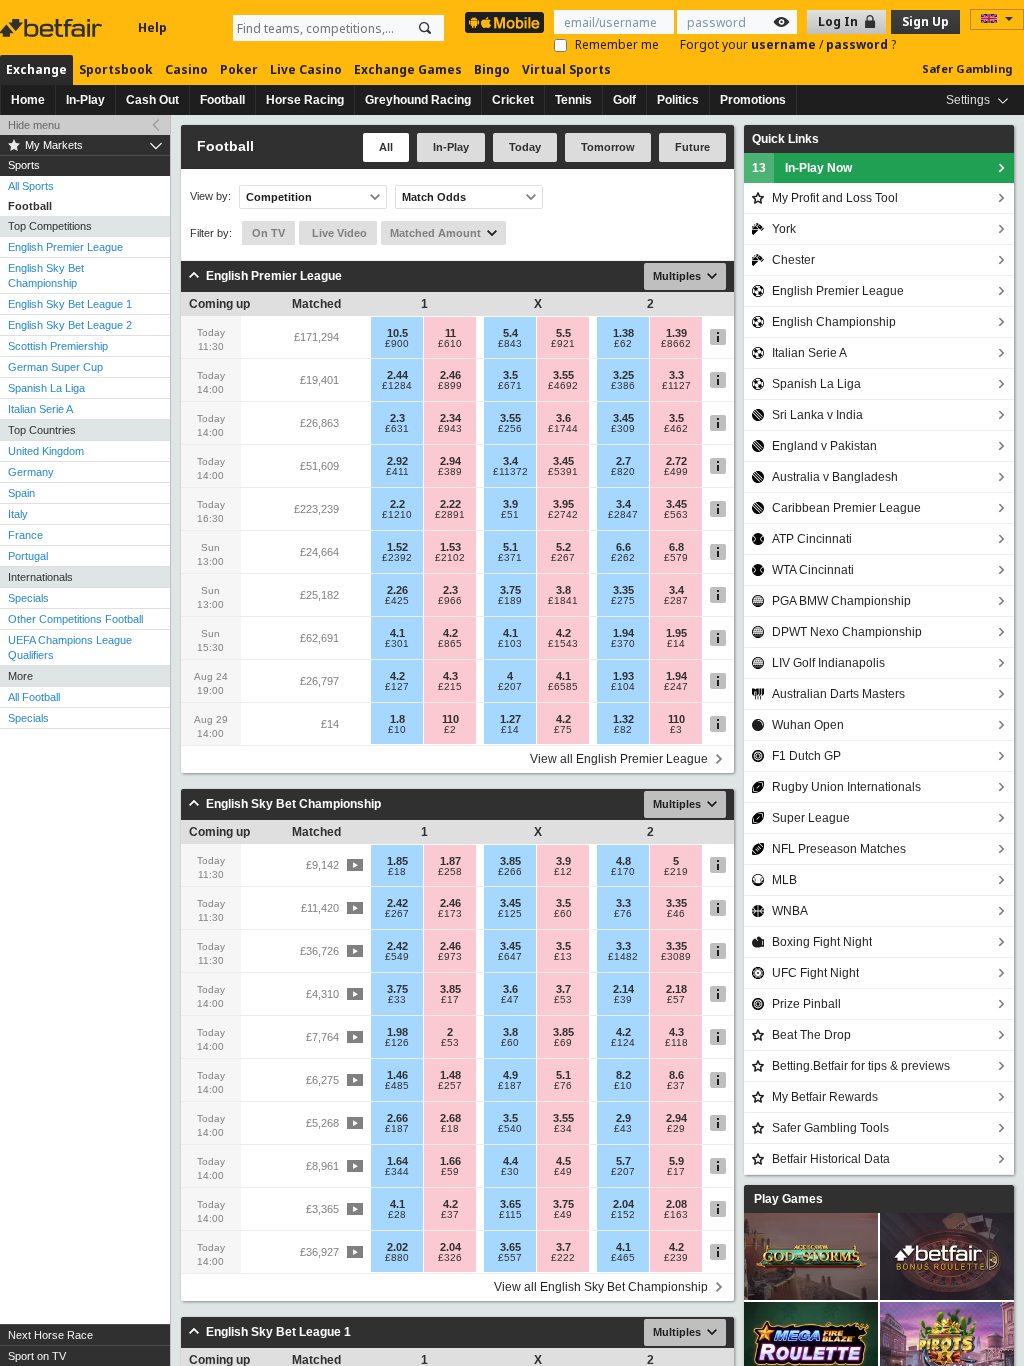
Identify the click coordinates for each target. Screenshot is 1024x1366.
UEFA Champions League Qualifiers (70, 647)
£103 (510, 644)
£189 (510, 601)
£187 (510, 1086)
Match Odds (434, 197)
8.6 (676, 1075)
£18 (397, 872)
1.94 (623, 633)
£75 (563, 730)
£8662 (676, 344)
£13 (563, 957)
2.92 (397, 461)
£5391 (563, 472)
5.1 (510, 547)
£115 (510, 1215)
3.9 (510, 504)
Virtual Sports (566, 69)
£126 (397, 1043)
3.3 (676, 375)
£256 (510, 429)
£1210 (397, 515)
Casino (186, 69)
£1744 (563, 429)
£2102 (450, 558)
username (785, 44)
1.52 (397, 547)
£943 (450, 429)
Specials (28, 598)
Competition (279, 197)
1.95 (676, 633)
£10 (397, 730)
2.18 (676, 989)
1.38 (623, 333)
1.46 (397, 1075)
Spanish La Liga (46, 388)
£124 (623, 1043)
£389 (450, 472)
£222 (563, 1258)
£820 (623, 472)
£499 (676, 472)
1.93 (623, 676)
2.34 (450, 418)
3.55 (563, 375)
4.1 (397, 633)
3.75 (510, 590)
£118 (676, 1043)
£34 (563, 1129)
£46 (676, 914)
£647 (510, 957)
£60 (563, 914)
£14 (676, 644)
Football (222, 100)
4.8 (623, 861)
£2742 (563, 515)
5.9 (676, 1161)
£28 (397, 1215)
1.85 (397, 861)
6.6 (623, 547)
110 (450, 719)
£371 (510, 558)
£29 (676, 1129)
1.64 (397, 1161)
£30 (510, 1172)
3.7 (563, 989)
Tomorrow (608, 147)
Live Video (338, 233)
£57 (676, 1000)
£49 (563, 1172)
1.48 (450, 1075)
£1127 (676, 386)
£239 (676, 1258)
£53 (563, 1000)
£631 (397, 429)
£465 (623, 1258)
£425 (397, 601)
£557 (510, 1258)
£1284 (397, 386)
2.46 (450, 375)
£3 (676, 730)
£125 (510, 914)
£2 (450, 730)
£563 (676, 515)
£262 (623, 558)
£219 (676, 872)
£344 (397, 1172)
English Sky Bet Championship (46, 275)
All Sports (31, 186)
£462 (676, 429)
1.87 (450, 861)
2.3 (397, 418)
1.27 (510, 719)
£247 (676, 687)
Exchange (36, 69)
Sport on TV (37, 1356)
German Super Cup (55, 367)
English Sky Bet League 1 (70, 304)
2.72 (676, 461)
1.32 (623, 719)
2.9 (623, 1118)
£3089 (676, 957)
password (858, 44)
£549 (397, 957)
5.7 (623, 1161)
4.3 (450, 676)
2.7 (623, 461)
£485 (397, 1086)
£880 (397, 1258)
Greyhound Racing (418, 100)
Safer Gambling (967, 68)
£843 (510, 344)
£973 (450, 957)
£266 (510, 872)
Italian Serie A (40, 409)
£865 (450, 644)
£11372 (510, 472)
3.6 (563, 418)
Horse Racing (305, 100)
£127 (397, 687)
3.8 (563, 590)
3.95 (563, 504)
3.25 (623, 375)
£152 (623, 1215)
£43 (623, 1129)
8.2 (623, 1075)
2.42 (397, 903)
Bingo (492, 69)
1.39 (676, 333)
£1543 (563, 644)
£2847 (623, 515)
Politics (678, 100)
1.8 (397, 719)
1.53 (450, 547)
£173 (450, 914)
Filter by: (211, 233)
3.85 (510, 861)
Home (28, 100)
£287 (676, 601)
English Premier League (65, 247)
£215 (450, 687)
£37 (676, 1086)
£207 (510, 687)
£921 (563, 344)
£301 (397, 644)
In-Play (85, 100)
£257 (450, 1086)
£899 (450, 386)
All (386, 147)
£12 (563, 872)
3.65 (510, 1204)
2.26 (397, 590)
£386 (623, 386)
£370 (623, 644)
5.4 (510, 333)
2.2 (397, 504)
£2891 (450, 515)
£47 (510, 1000)
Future (692, 147)
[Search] (425, 28)
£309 (623, 429)
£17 (450, 1000)
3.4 (510, 461)
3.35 (623, 590)
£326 (450, 1258)
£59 (450, 1172)
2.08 (676, 1204)
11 (450, 333)
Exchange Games (408, 69)
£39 (623, 1000)
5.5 (563, 333)
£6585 (563, 687)
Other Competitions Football (75, 619)
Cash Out (152, 100)
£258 (450, 872)
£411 (397, 472)
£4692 (563, 386)
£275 (623, 601)
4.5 (563, 1161)
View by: (210, 196)
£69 (563, 1043)
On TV (268, 233)
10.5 (397, 333)
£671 (510, 386)
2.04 (623, 1204)
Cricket (513, 100)
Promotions (753, 100)
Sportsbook (116, 69)
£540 (510, 1129)
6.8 (676, 547)
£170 (623, 872)
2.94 (450, 461)
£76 (623, 914)
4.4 (510, 1161)
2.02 (397, 1247)
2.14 (623, 989)
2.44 (397, 375)
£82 (623, 730)
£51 (510, 515)
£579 (676, 558)
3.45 (623, 418)
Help (152, 27)
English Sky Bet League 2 (70, 325)
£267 (563, 558)
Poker (239, 69)
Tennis (573, 100)
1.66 (450, 1161)
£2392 (397, 558)
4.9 (510, 1075)
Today (525, 147)
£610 (450, 344)
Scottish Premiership (58, 346)
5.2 (563, 547)
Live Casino (306, 69)
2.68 (450, 1118)
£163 (676, 1215)
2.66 (397, 1118)
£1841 (563, 601)
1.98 (397, 1032)
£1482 (623, 957)
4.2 (450, 633)
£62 (623, 344)
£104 (623, 687)
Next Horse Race (50, 1335)
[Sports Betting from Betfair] (504, 22)
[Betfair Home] (53, 28)
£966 (450, 601)
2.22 (450, 504)
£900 (397, 344)
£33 (397, 1000)
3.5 (510, 375)
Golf (624, 100)
